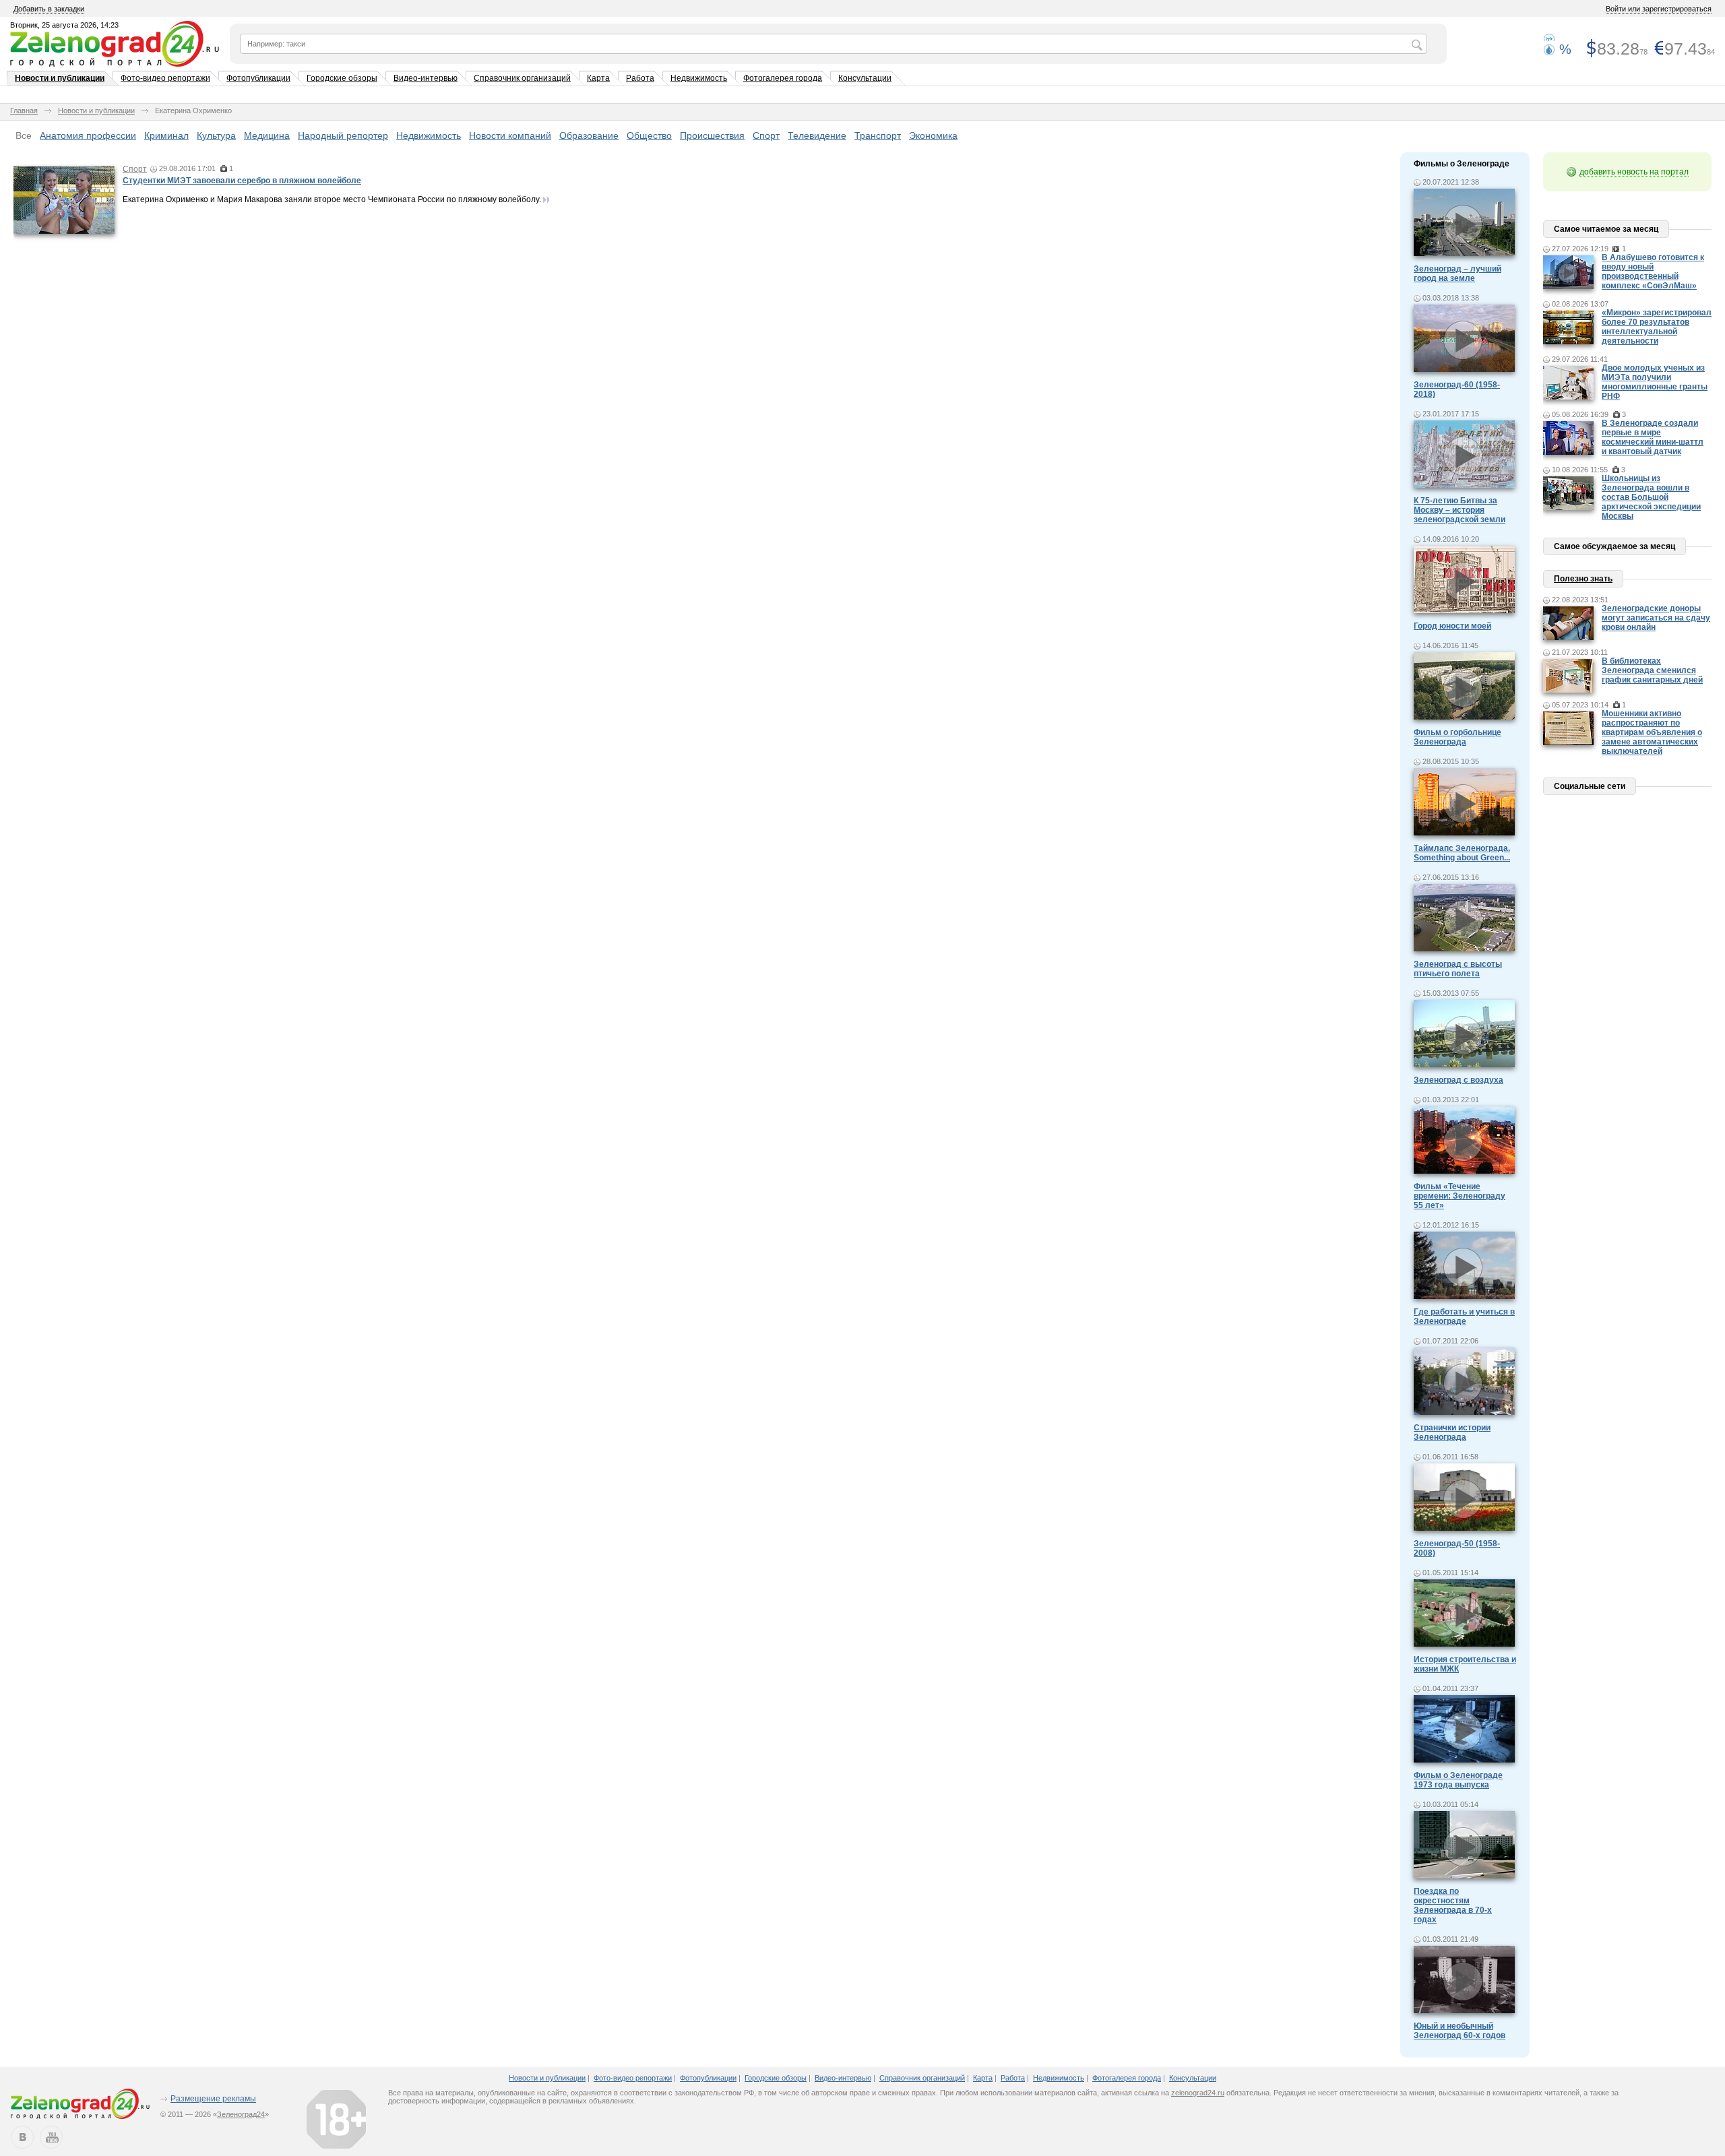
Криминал (166, 135)
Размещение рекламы (213, 2099)
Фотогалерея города (783, 78)
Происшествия (712, 135)
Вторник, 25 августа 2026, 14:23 (64, 25)
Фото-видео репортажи (165, 78)
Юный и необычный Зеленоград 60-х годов (1460, 2031)
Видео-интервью (426, 78)
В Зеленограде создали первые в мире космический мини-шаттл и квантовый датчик (1653, 437)
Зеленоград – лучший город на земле (1457, 274)
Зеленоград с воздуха (1459, 1080)
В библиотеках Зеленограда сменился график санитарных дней (1652, 670)
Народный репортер (343, 135)
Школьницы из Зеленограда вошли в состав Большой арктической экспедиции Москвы (1651, 497)
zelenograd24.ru (1198, 2093)
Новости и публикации (60, 78)
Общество (649, 135)
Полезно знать (1583, 579)
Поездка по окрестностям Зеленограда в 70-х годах (1453, 1905)
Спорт (766, 135)
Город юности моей (1452, 626)
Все (24, 135)
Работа (640, 78)
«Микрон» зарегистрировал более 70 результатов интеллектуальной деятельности (1657, 327)
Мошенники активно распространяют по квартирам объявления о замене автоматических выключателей (1652, 732)
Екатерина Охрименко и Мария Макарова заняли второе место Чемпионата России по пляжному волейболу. (332, 199)
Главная (24, 110)
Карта (598, 78)
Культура (216, 135)
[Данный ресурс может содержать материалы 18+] (336, 2119)
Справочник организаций (522, 78)
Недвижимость (699, 78)
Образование (589, 135)
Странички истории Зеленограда (1452, 1432)
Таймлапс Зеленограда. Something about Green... (1462, 853)
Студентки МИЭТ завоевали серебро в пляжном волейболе (242, 181)
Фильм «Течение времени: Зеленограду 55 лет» (1460, 1196)
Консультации (865, 78)
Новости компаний (510, 135)
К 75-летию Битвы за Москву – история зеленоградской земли (1460, 510)
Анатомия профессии (88, 135)
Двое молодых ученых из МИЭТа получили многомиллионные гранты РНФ (1655, 382)
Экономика (933, 135)
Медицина (267, 135)
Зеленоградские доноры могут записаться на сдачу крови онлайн (1656, 618)
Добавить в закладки (49, 9)
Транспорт (878, 135)
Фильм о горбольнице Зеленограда (1457, 737)
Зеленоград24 (241, 2114)
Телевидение (817, 135)
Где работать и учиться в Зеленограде (1464, 1317)
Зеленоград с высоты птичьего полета (1458, 969)
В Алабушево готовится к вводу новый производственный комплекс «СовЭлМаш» (1653, 272)
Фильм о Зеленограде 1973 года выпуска (1458, 1780)
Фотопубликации (258, 78)
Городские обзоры (342, 78)
